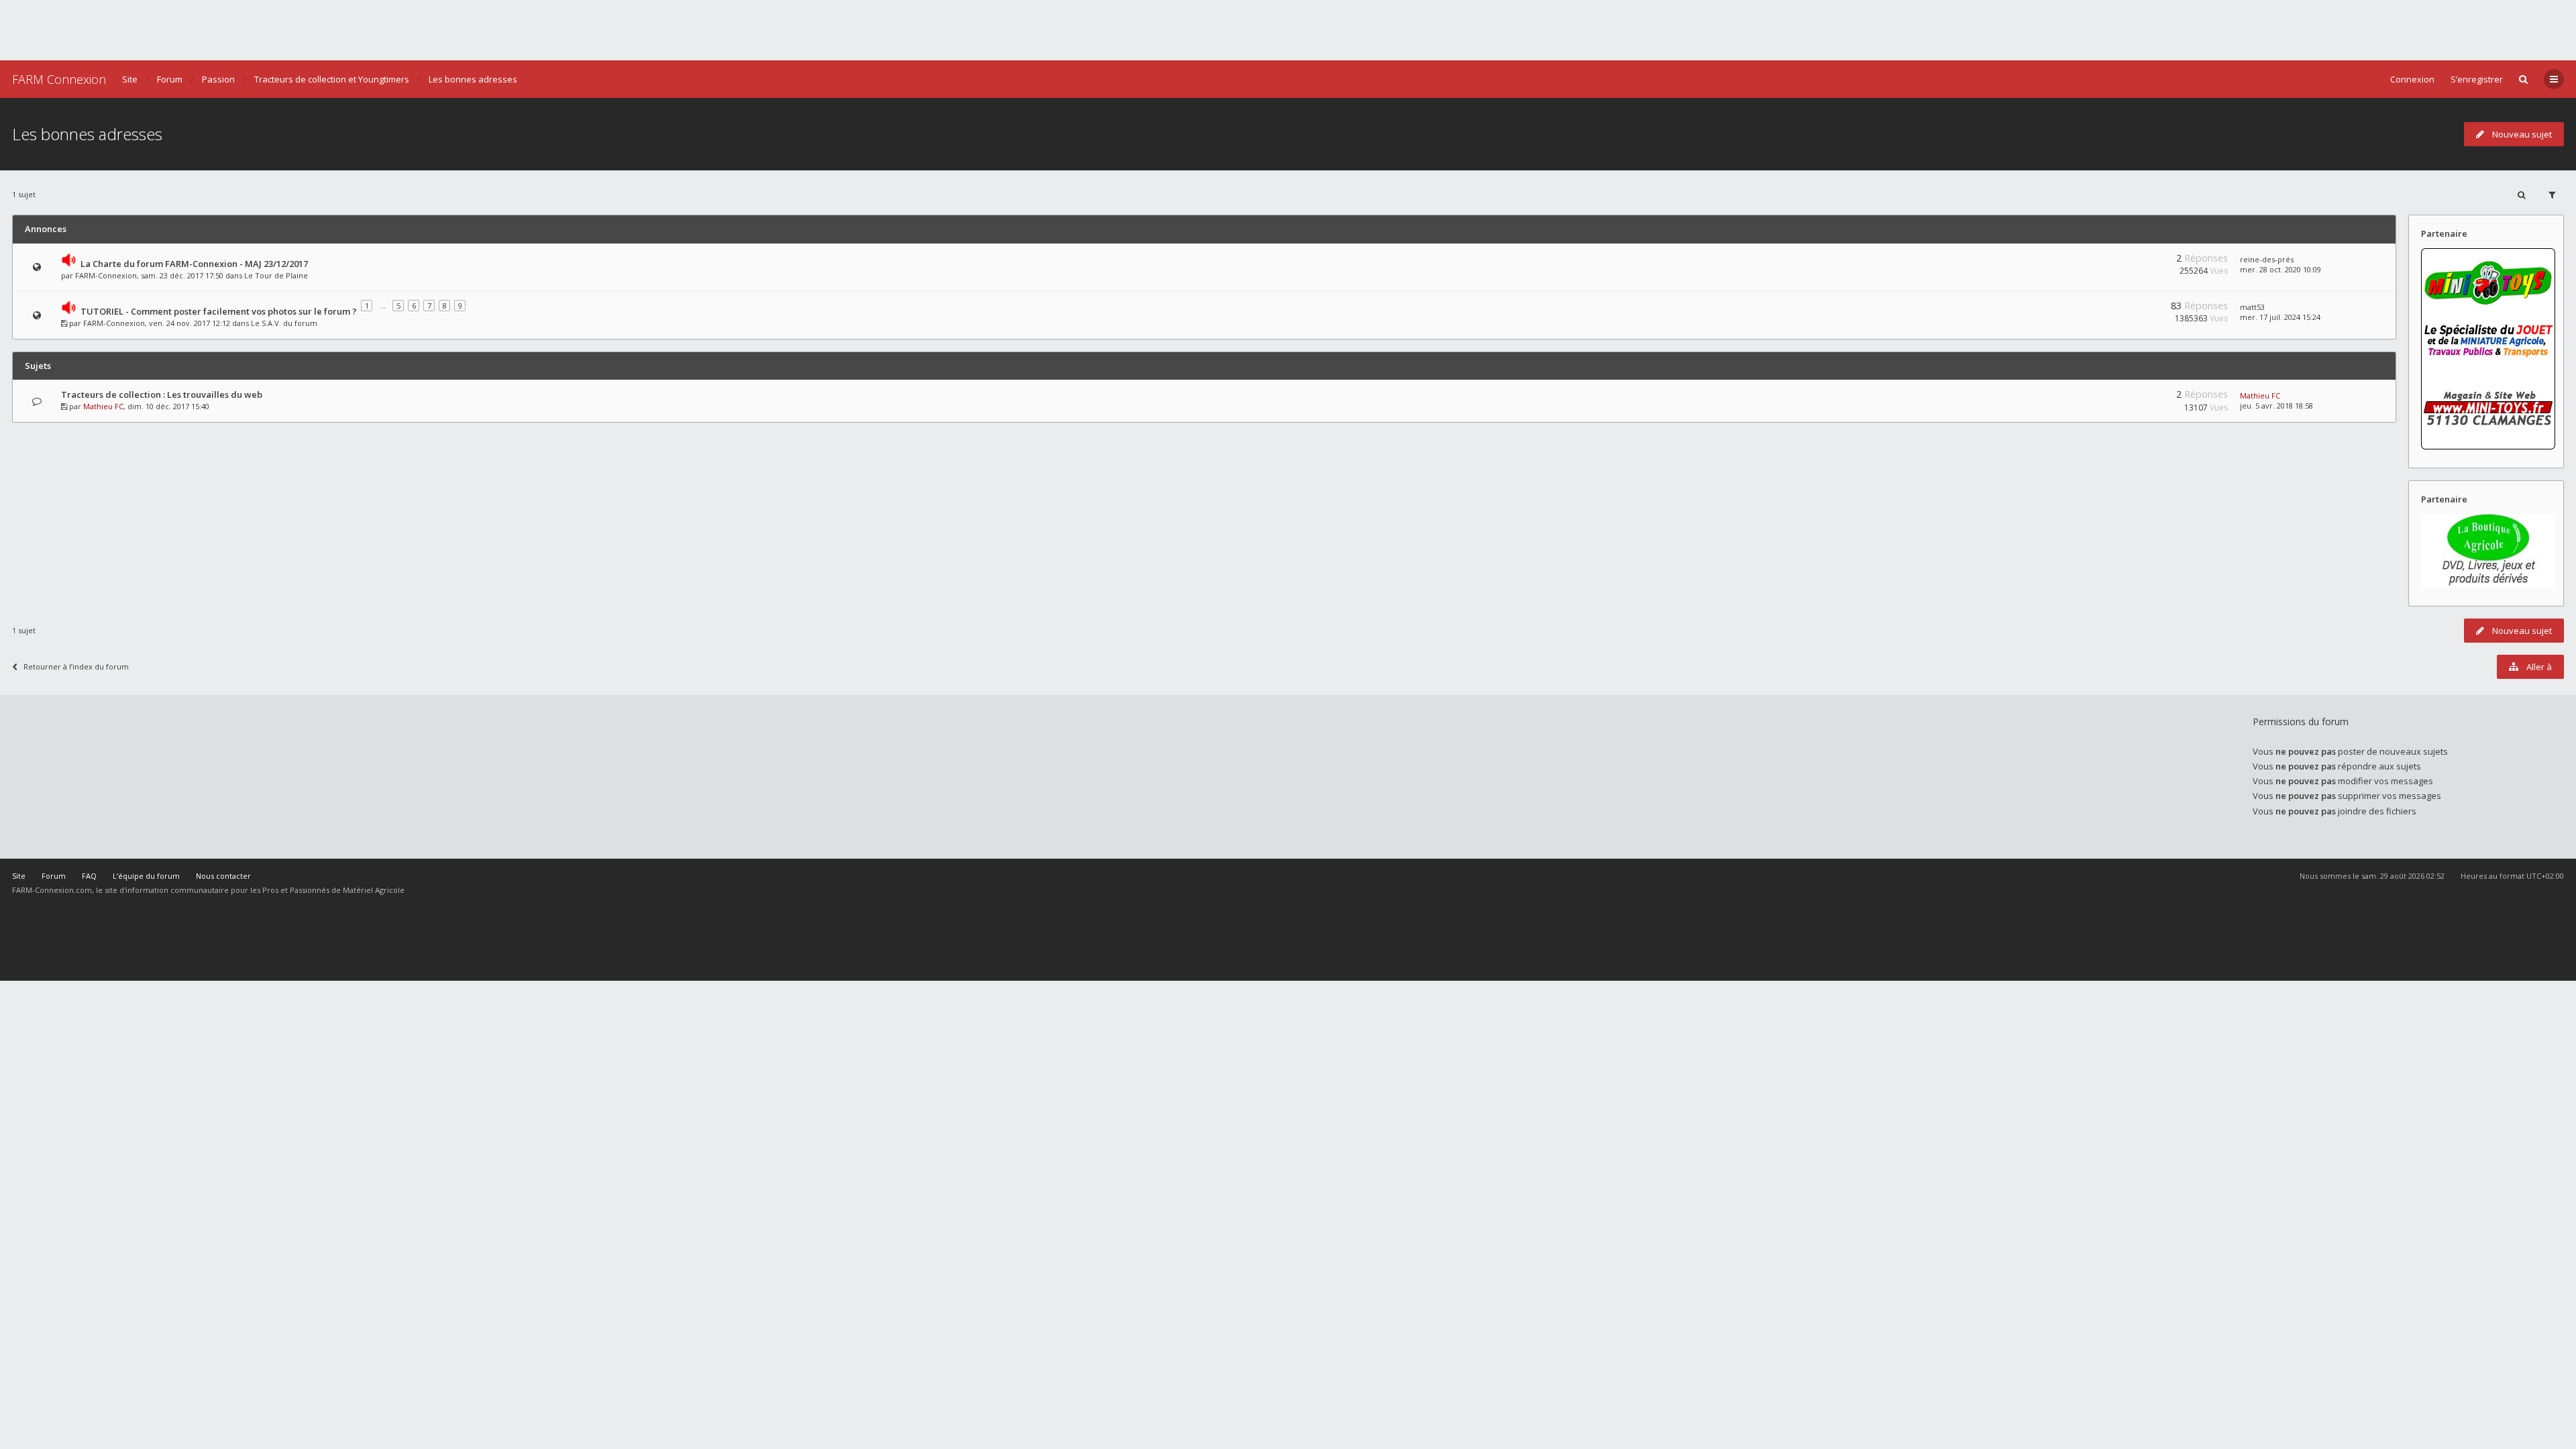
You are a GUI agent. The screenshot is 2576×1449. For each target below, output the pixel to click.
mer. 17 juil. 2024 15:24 (2280, 317)
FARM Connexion (59, 79)
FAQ (89, 876)
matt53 (2252, 307)
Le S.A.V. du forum (284, 323)
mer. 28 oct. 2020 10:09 (2280, 269)
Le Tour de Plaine (276, 275)
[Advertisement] (1288, 30)
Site (130, 79)
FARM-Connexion (106, 275)
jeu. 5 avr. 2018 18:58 (2276, 406)
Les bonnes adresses (473, 79)
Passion (218, 79)
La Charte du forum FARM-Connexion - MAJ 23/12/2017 (194, 264)
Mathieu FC (103, 406)
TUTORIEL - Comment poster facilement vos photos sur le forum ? (219, 311)
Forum (170, 79)
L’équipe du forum (146, 876)
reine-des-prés (2267, 259)
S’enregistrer (2477, 79)
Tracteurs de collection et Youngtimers (332, 79)
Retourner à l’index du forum (76, 666)
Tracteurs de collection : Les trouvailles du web (162, 394)
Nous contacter (223, 876)
